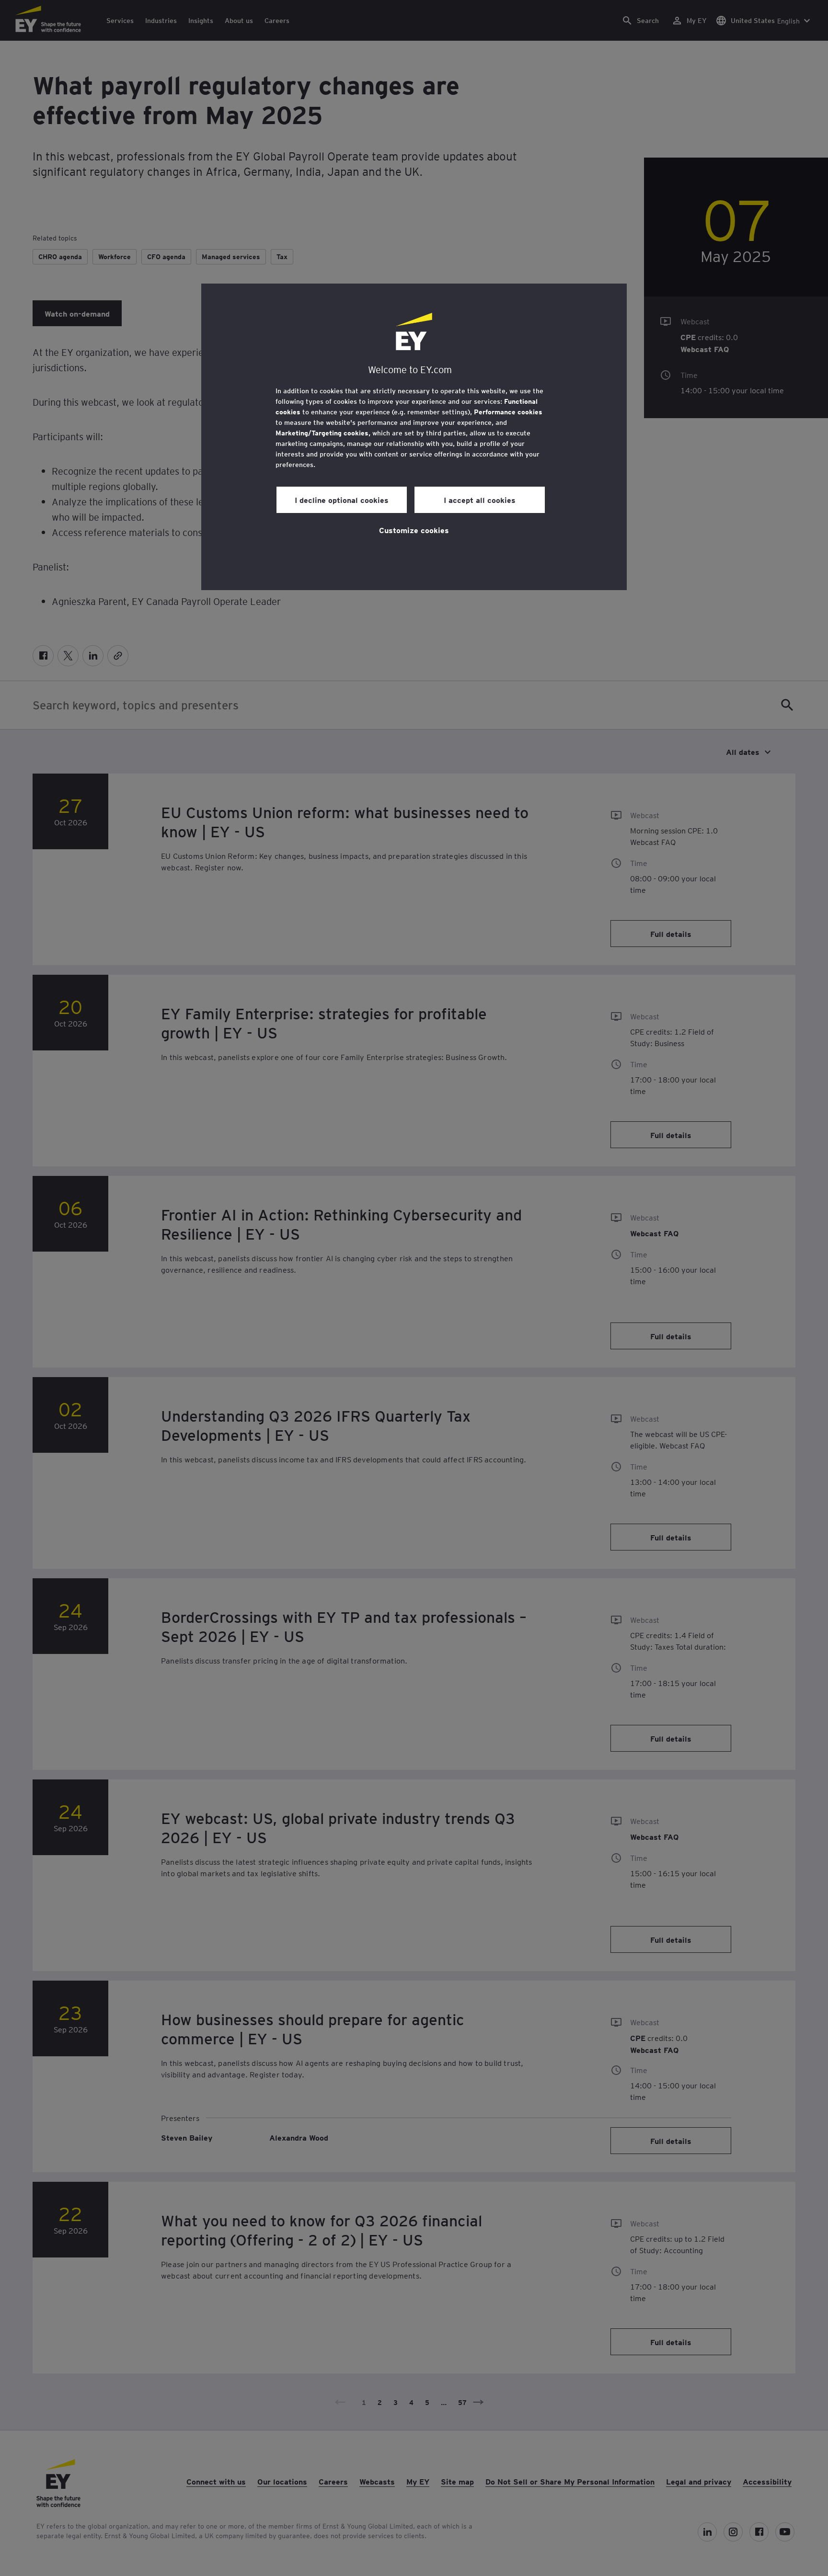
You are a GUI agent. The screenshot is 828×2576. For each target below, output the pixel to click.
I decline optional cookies (342, 500)
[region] (414, 437)
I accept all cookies (480, 500)
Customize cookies (414, 530)
